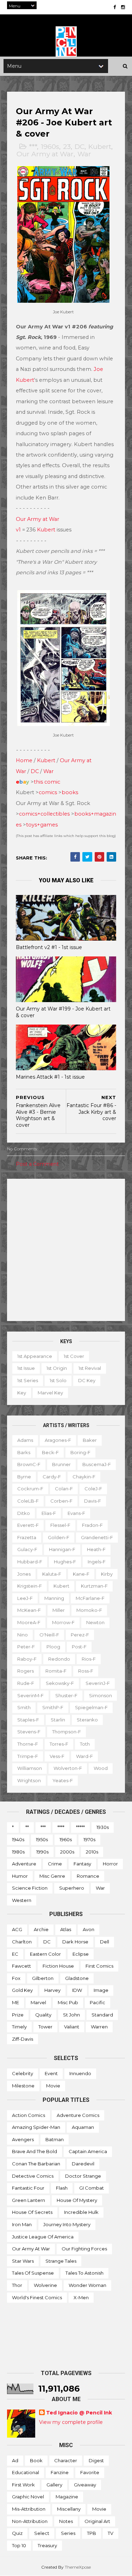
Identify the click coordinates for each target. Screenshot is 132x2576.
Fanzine (60, 2472)
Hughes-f (65, 1562)
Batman (55, 2139)
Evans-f (76, 1513)
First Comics (99, 1966)
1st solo (58, 1380)
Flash (62, 2188)
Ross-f (86, 1671)
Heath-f (96, 1549)
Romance (88, 1876)
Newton (95, 1622)
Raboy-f (27, 1659)
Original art (97, 2521)
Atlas (66, 1929)
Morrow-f (63, 1622)
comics (48, 792)
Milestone (23, 2086)
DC (80, 147)
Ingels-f (97, 1562)
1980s (18, 1852)
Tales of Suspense (33, 2273)
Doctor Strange (83, 2176)
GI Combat (92, 2188)
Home (24, 760)
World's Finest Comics (37, 2297)
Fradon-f (92, 1525)
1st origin (57, 1368)
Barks (24, 1452)
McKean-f (29, 1610)
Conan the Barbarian (36, 2164)
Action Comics (29, 2115)
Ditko (24, 1513)
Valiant (72, 2027)
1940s (18, 1839)
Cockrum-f (30, 1489)
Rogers (26, 1671)
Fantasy (82, 1864)
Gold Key (22, 1990)
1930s (103, 1827)
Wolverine (45, 2285)
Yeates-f (63, 1780)
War (84, 154)
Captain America (88, 2151)
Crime (55, 1864)
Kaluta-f (52, 1574)
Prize (18, 2015)
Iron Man (22, 2224)
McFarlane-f (90, 1598)
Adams (25, 1440)
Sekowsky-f (60, 1683)
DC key (87, 1380)
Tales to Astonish (84, 2273)
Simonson (100, 1695)
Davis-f (93, 1501)
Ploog (53, 1647)
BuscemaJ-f (97, 1464)
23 (67, 147)
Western (22, 1900)
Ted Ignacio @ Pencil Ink (79, 2413)
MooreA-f (29, 1622)
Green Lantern (29, 2200)
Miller (59, 1610)
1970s (89, 1839)
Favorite (90, 2472)
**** (61, 1827)
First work (23, 2485)
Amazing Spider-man (36, 2127)
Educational (26, 2472)
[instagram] (123, 7)
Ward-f (84, 1756)
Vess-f (57, 1756)
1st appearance (35, 1356)
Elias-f (49, 1513)
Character (66, 2460)
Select (42, 2533)
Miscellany (69, 2509)
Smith (24, 1707)
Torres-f (59, 1744)
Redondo (59, 1659)
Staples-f (28, 1720)
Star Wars (23, 2261)
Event (51, 2073)
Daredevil (83, 2164)
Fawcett (21, 1966)
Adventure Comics (78, 2115)
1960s (50, 147)
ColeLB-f (28, 1501)
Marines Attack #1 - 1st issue (50, 1077)
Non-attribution (30, 2521)
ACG (17, 1929)
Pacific (98, 2002)
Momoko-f (89, 1610)
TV (111, 2533)
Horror (110, 1864)
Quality (43, 2015)
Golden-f (59, 1537)
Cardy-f (52, 1477)
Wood (101, 1768)
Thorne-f (28, 1744)
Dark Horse (75, 1942)
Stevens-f (29, 1732)
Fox (16, 1978)
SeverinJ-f (98, 1683)
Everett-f (28, 1525)
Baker (90, 1440)
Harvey (52, 1990)
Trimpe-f (28, 1756)
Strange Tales (61, 2261)
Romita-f (56, 1671)
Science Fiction (30, 1888)
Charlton (22, 1942)
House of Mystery (77, 2200)
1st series (28, 1380)
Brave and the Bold (34, 2151)
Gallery (54, 2485)
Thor (17, 2285)
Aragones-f (58, 1440)
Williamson (30, 1768)
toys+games (42, 825)
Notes (66, 2521)
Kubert (100, 147)
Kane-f (81, 1574)
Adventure (24, 1864)
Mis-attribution (29, 2509)
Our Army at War (45, 154)
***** (80, 1827)
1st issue (26, 1368)
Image (101, 1990)
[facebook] (115, 7)
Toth (85, 1744)
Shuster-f (66, 1695)
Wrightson (29, 1780)
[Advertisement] (66, 1250)
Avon (89, 1929)
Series (68, 2533)
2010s (92, 1852)
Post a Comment (37, 1164)
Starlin (58, 1720)
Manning (54, 1598)
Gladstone (77, 1978)
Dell (105, 1942)
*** (33, 147)
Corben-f (61, 1501)
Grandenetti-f (97, 1537)
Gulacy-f (27, 1549)
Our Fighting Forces (84, 2249)
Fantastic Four (28, 2188)
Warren (99, 2027)
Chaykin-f (84, 1477)
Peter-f (26, 1647)
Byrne (24, 1477)
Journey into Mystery (67, 2224)
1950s (42, 1839)
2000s (67, 1852)
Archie (41, 1929)
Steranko (87, 1720)
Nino (23, 1635)
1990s (42, 1852)
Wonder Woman (87, 2285)
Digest (96, 2460)
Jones (24, 1574)
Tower (45, 2027)
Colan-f (64, 1489)
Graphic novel (28, 2497)
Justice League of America (43, 2237)
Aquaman (83, 2127)
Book (36, 2460)
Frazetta (27, 1537)
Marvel (38, 2002)
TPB (92, 2533)
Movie (53, 2086)
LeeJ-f (25, 1598)
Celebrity (23, 2073)
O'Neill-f (49, 1635)
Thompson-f (67, 1732)
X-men (81, 2297)
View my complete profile (71, 2422)
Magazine (67, 2497)
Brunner (61, 1464)
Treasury (47, 2545)
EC (15, 1954)
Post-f (79, 1647)
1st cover (74, 1356)
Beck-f (50, 1452)
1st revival (90, 1368)
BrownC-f (29, 1464)
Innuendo (80, 2073)
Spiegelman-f (91, 1707)
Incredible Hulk (81, 2212)
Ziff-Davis (23, 2039)
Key (22, 1393)
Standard (102, 2015)
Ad (15, 2460)
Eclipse (81, 1954)
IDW (77, 1990)
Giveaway (85, 2485)
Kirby (107, 1574)
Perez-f (80, 1635)
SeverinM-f (30, 1695)
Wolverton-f (68, 1768)
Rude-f (26, 1683)
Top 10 (19, 2545)
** (27, 1827)
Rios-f (89, 1659)
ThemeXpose (78, 2567)
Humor (20, 1876)
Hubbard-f (30, 1562)
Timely (19, 2027)
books (70, 792)
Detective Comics (33, 2176)
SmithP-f (53, 1707)
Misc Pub (68, 2002)
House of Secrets (32, 2212)
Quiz (17, 2533)
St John (71, 2015)
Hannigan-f (62, 1549)
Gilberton (43, 1978)
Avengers (23, 2139)
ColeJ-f (93, 1489)
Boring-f (80, 1452)
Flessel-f (60, 1525)
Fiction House (58, 1966)
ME (15, 2002)
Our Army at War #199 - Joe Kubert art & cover (63, 1012)
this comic (47, 782)
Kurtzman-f (94, 1586)
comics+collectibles (44, 814)
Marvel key (50, 1393)
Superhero (72, 1888)
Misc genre (52, 1876)
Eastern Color (45, 1954)
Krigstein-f (30, 1586)
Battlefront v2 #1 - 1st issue (49, 947)
